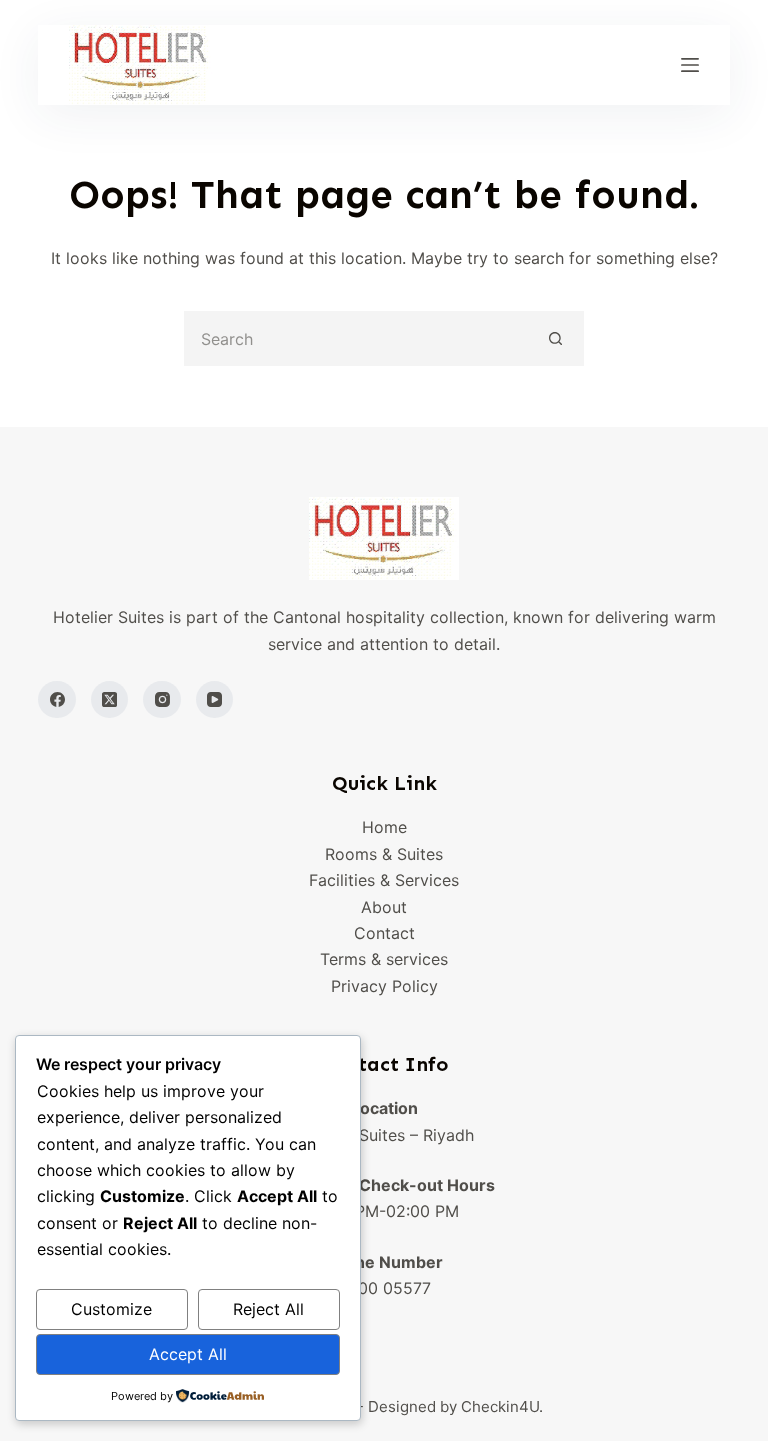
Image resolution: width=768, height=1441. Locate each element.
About (384, 907)
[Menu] (690, 65)
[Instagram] (162, 700)
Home (384, 827)
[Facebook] (57, 700)
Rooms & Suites (384, 854)
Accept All (188, 1354)
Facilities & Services (384, 880)
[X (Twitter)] (110, 700)
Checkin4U (500, 1406)
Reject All (268, 1309)
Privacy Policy (384, 986)
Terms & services (384, 959)
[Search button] (556, 338)
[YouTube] (215, 700)
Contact (384, 933)
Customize (111, 1309)
